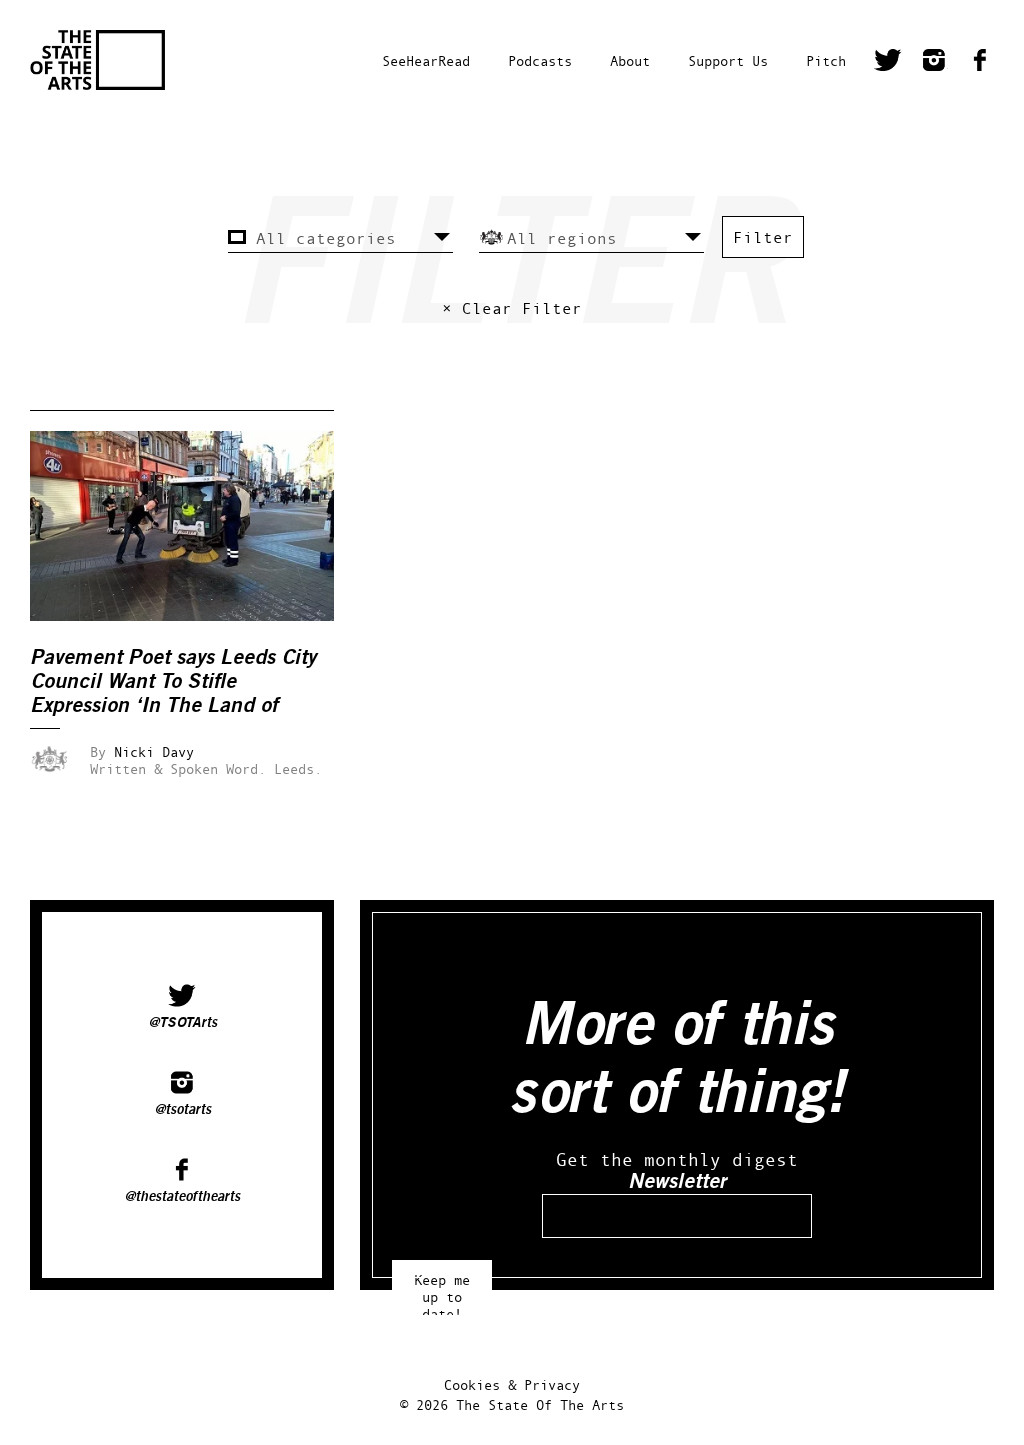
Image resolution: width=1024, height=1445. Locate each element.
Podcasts (540, 60)
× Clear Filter (512, 308)
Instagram (934, 63)
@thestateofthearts (182, 1197)
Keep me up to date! (442, 1287)
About (630, 60)
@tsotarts (182, 1110)
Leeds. (298, 768)
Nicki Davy (154, 751)
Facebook (980, 63)
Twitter (888, 63)
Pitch (826, 60)
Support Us (728, 60)
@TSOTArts (182, 1023)
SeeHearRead (426, 60)
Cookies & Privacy (512, 1384)
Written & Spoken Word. (178, 768)
